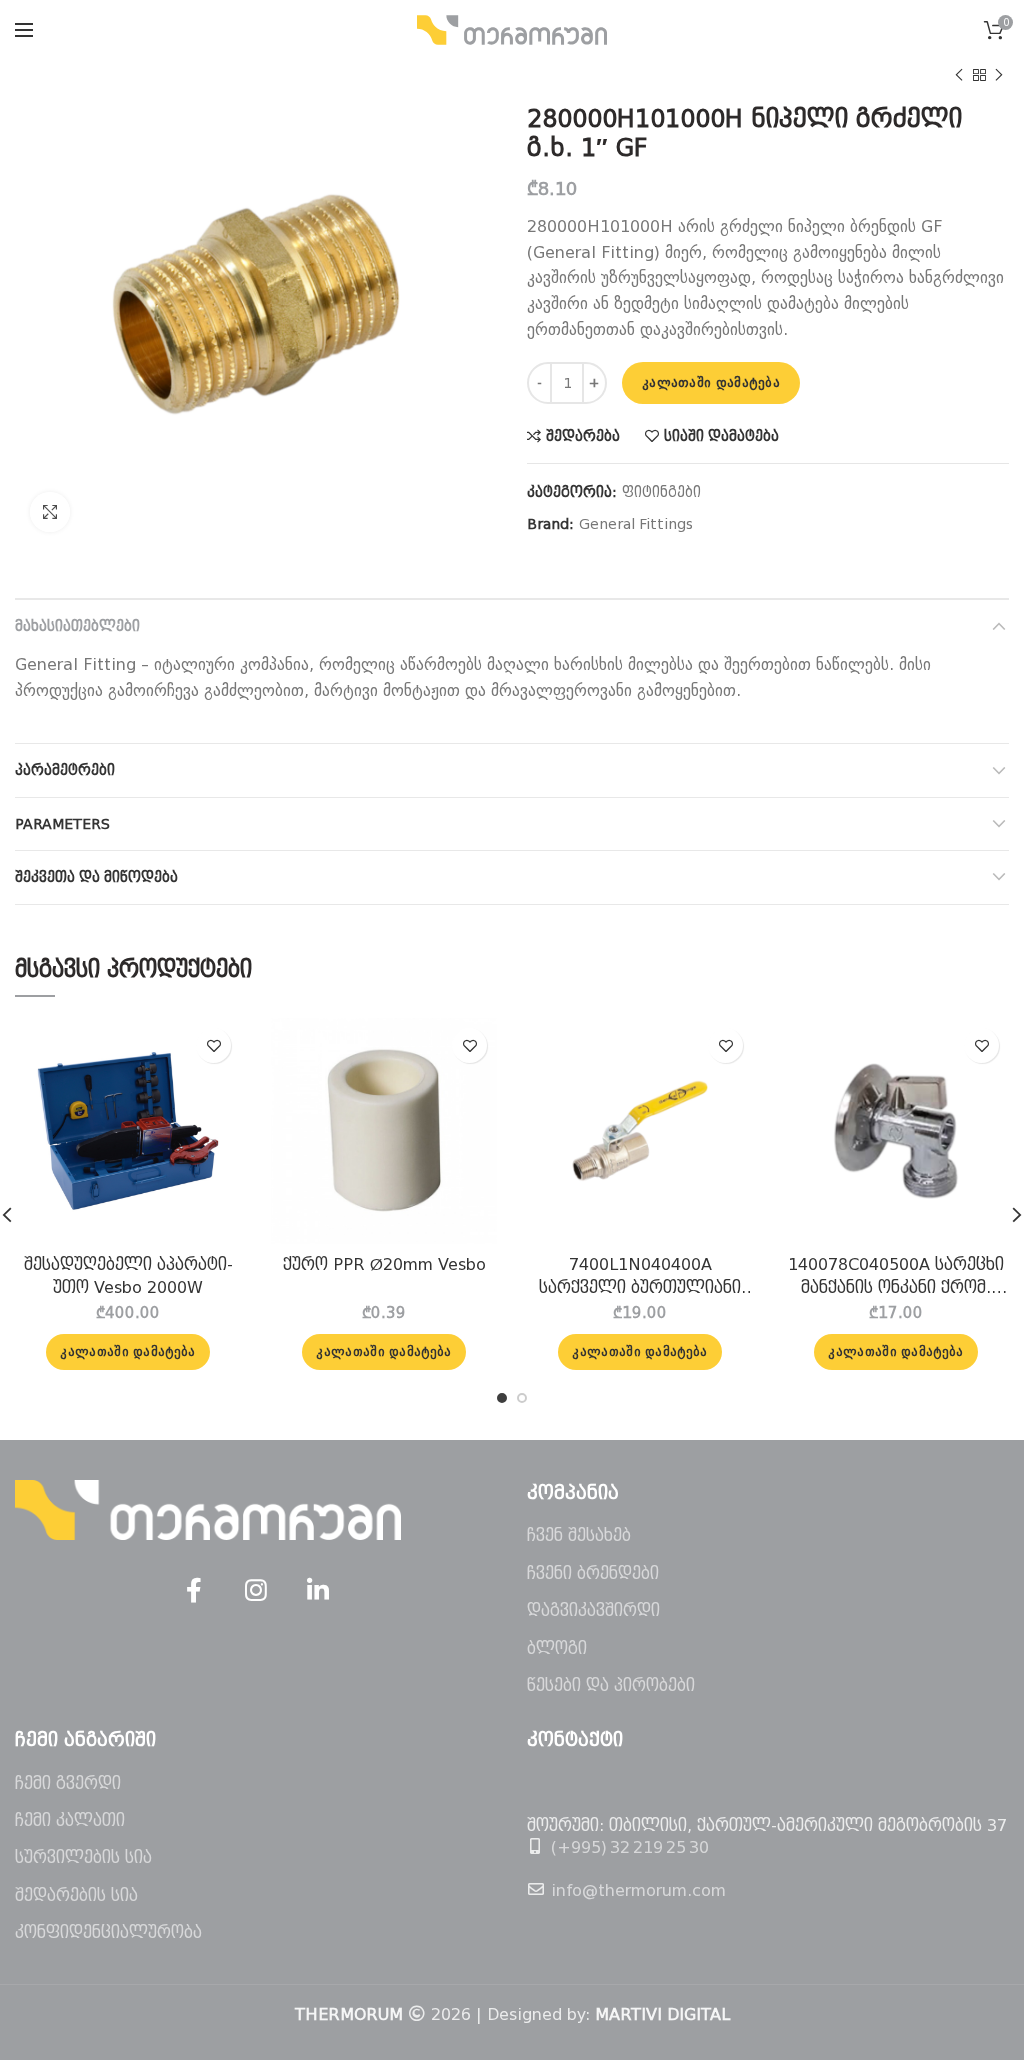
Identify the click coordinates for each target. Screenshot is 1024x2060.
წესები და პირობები (611, 1685)
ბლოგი (557, 1648)
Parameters (62, 824)
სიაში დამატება (721, 436)
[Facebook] (194, 1591)
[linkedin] (318, 1591)
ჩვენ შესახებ (579, 1535)
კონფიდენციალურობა (108, 1932)
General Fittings (636, 524)
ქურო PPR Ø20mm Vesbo (384, 1264)
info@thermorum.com (638, 1890)
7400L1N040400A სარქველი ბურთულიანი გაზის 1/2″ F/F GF (640, 1277)
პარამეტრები (65, 770)
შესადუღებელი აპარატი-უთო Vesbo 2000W (128, 1275)
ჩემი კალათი (70, 1820)
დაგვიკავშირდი (593, 1610)
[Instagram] (256, 1591)
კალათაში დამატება (711, 382)
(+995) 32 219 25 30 (630, 1847)
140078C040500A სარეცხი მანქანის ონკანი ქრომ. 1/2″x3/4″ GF (896, 1277)
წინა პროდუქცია (959, 75)
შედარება (583, 436)
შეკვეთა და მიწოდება (96, 877)
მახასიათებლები (77, 626)
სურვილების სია (83, 1857)
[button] (127, 1352)
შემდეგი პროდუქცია (999, 75)
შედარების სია (76, 1895)
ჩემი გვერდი (68, 1783)
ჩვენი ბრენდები (593, 1573)
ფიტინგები (661, 492)
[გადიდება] (50, 512)
